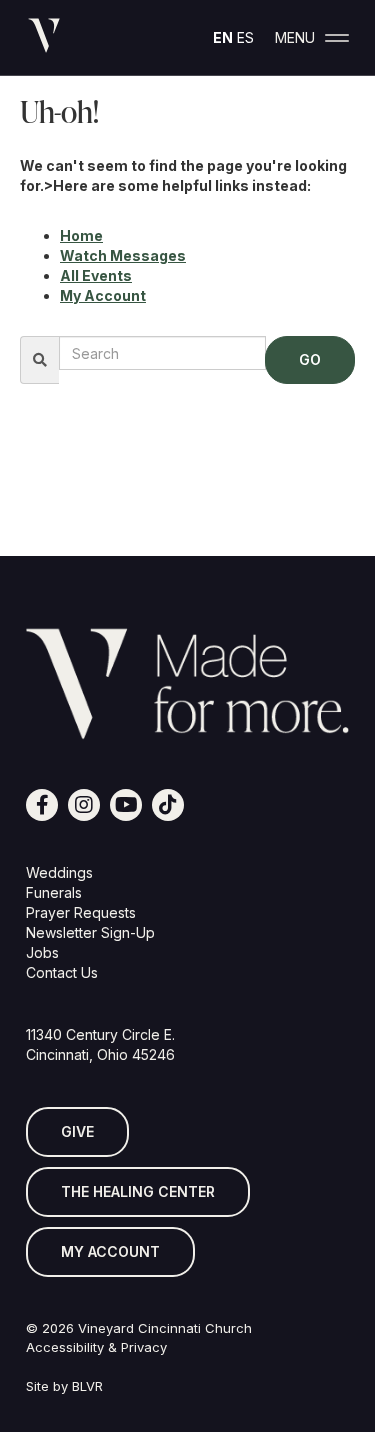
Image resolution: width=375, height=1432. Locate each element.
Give (77, 1131)
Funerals (54, 892)
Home (81, 235)
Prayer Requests (81, 912)
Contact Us (62, 972)
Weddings (59, 872)
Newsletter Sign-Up (90, 932)
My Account (103, 295)
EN (223, 37)
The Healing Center (138, 1191)
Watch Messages (123, 255)
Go (310, 359)
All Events (96, 275)
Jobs (42, 952)
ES (245, 37)
